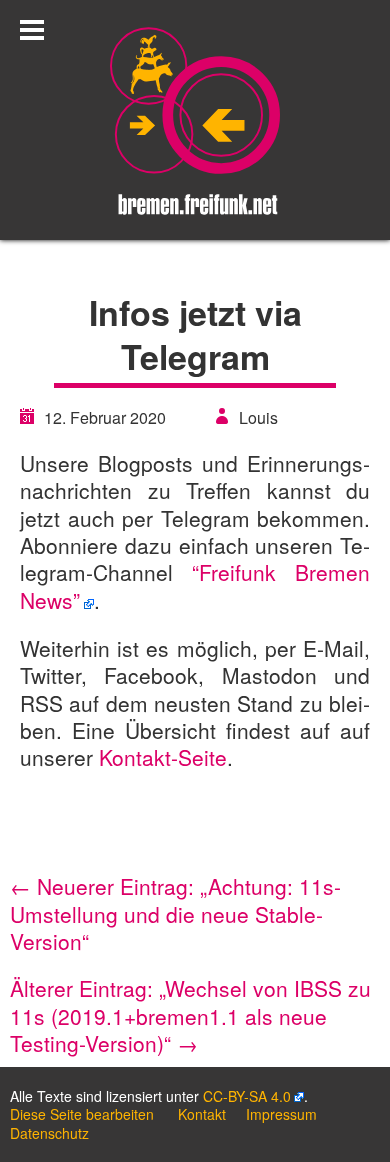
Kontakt (202, 1114)
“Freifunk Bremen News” (195, 585)
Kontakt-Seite (163, 757)
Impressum (281, 1114)
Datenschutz (49, 1133)
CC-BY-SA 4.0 (247, 1096)
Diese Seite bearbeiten (82, 1114)
